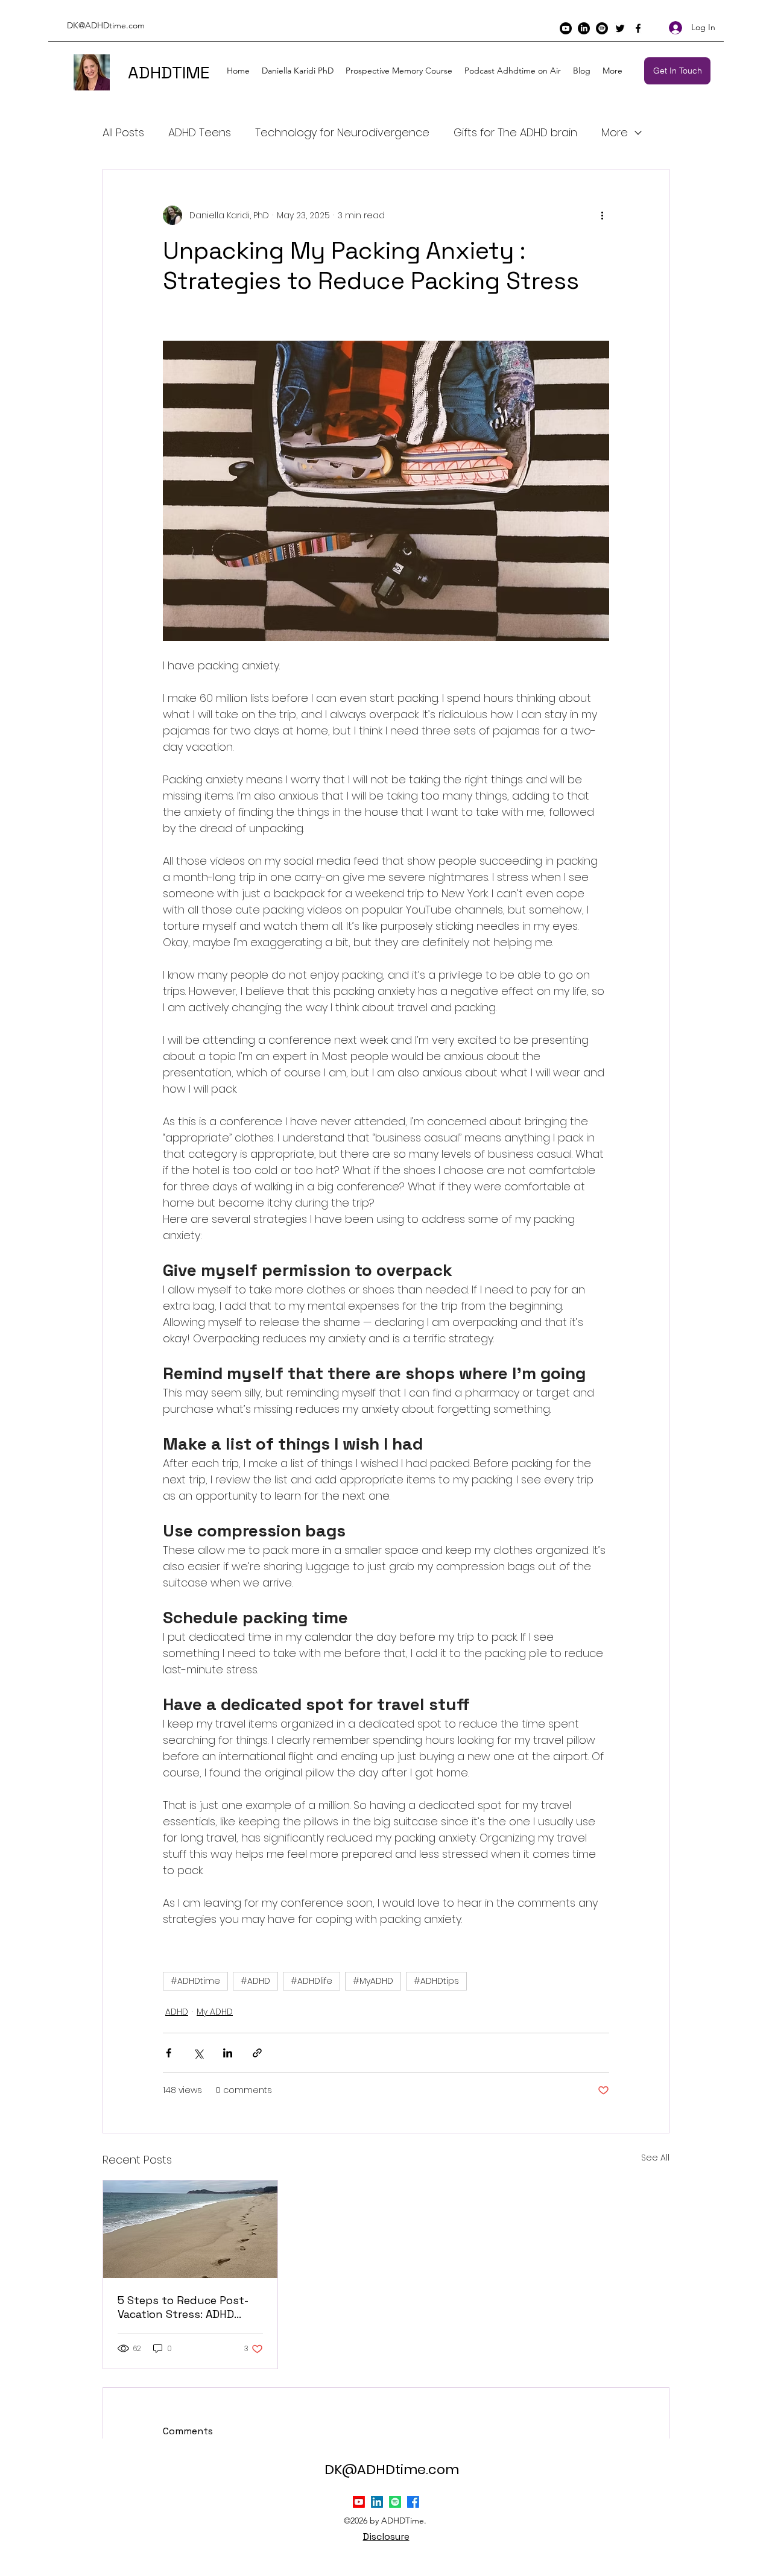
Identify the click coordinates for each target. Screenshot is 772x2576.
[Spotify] (602, 28)
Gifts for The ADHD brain (515, 132)
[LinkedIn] (584, 28)
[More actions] (602, 215)
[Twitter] (620, 28)
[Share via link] (257, 2053)
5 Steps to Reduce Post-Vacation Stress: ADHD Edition (183, 2307)
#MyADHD (373, 1981)
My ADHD (215, 2012)
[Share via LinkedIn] (228, 2053)
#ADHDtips (436, 1981)
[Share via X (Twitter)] (198, 2053)
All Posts (123, 132)
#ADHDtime (195, 1981)
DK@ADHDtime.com (106, 25)
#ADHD (255, 1981)
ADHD (177, 2012)
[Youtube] (566, 28)
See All (655, 2158)
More (615, 132)
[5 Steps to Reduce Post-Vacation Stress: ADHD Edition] (190, 2229)
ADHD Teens (200, 132)
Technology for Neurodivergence (342, 132)
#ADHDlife (312, 1981)
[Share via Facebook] (169, 2053)
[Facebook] (638, 28)
